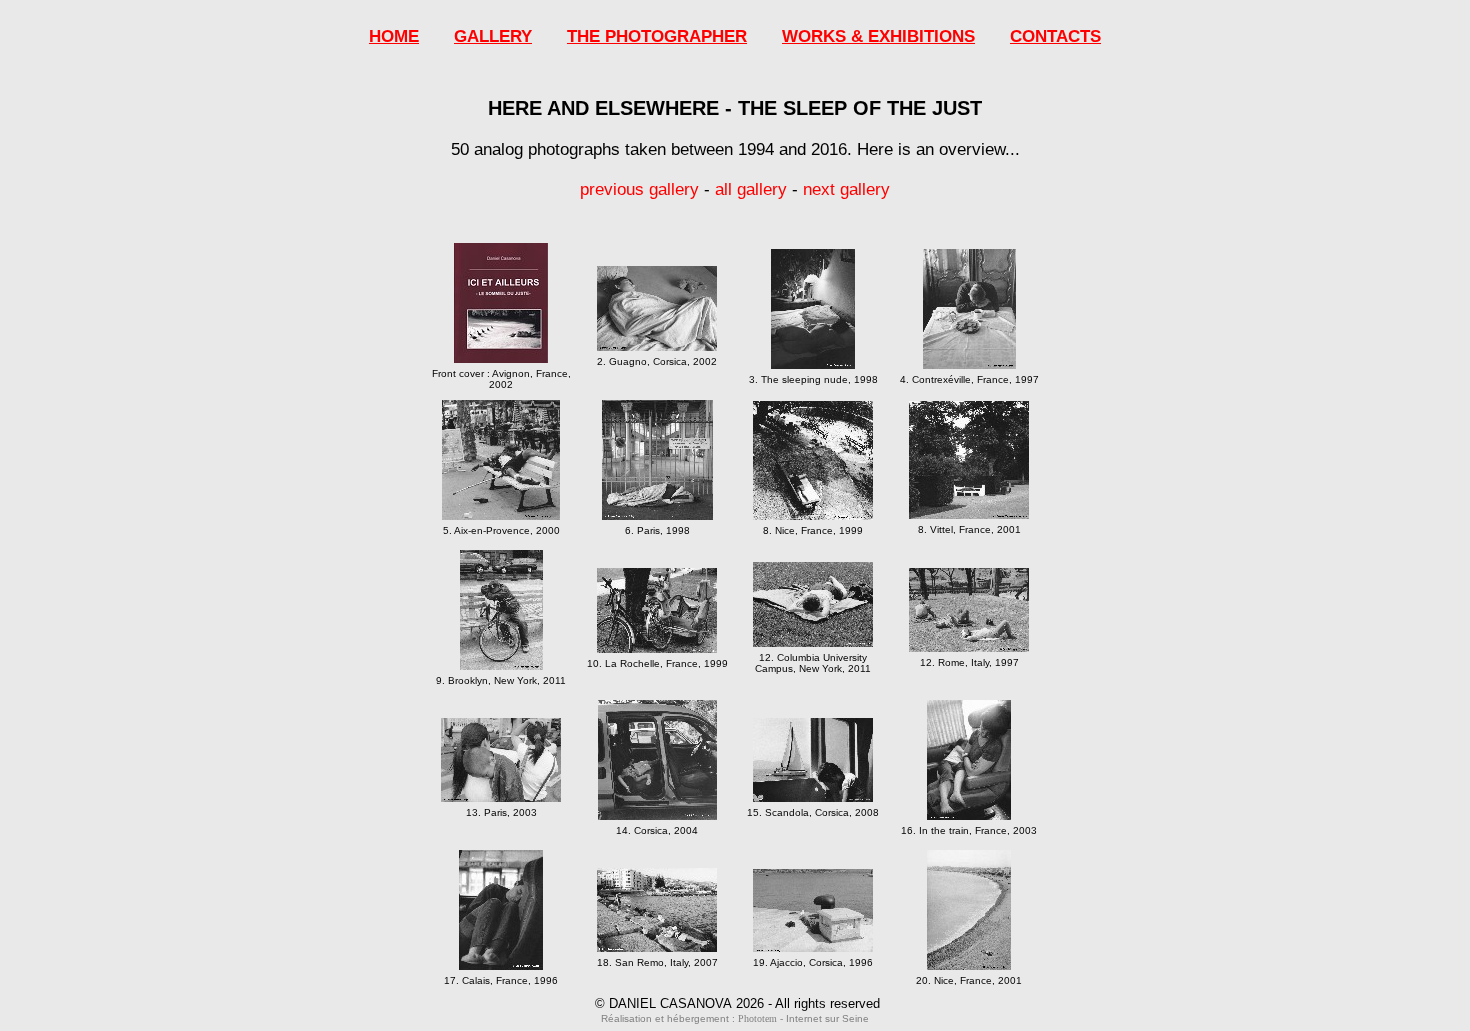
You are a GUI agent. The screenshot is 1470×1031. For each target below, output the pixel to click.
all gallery (751, 189)
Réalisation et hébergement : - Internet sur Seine (735, 1018)
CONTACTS (1055, 36)
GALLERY (493, 36)
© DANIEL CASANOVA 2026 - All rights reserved (737, 1003)
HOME (394, 36)
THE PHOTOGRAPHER (657, 36)
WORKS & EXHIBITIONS (878, 36)
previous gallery (639, 189)
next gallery (846, 189)
